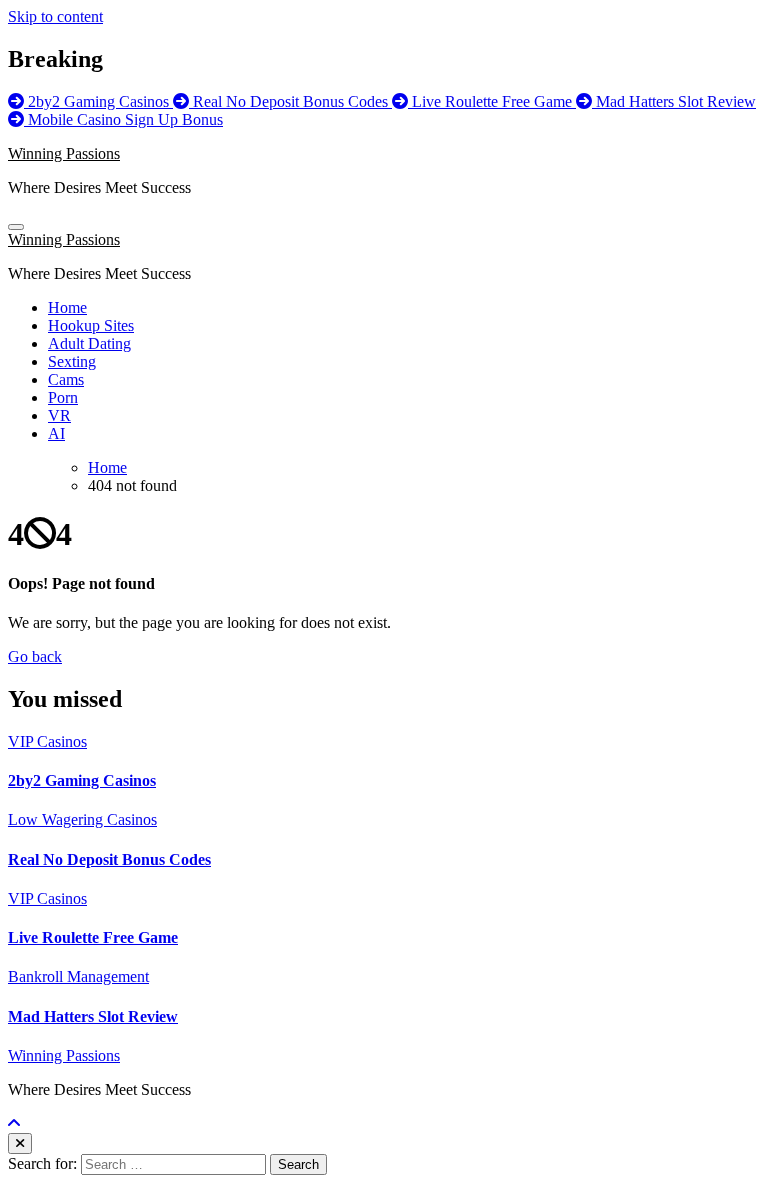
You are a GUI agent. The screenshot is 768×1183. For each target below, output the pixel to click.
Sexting (72, 361)
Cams (66, 379)
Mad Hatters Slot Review (93, 1016)
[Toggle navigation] (16, 227)
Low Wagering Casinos (82, 819)
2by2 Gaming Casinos (82, 780)
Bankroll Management (78, 976)
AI (56, 433)
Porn (63, 397)
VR (59, 415)
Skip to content (55, 16)
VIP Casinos (47, 741)
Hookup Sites (91, 325)
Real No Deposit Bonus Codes (109, 859)
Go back (35, 656)
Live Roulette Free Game (93, 937)
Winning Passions (64, 153)
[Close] (20, 1143)
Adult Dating (89, 343)
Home (67, 307)
